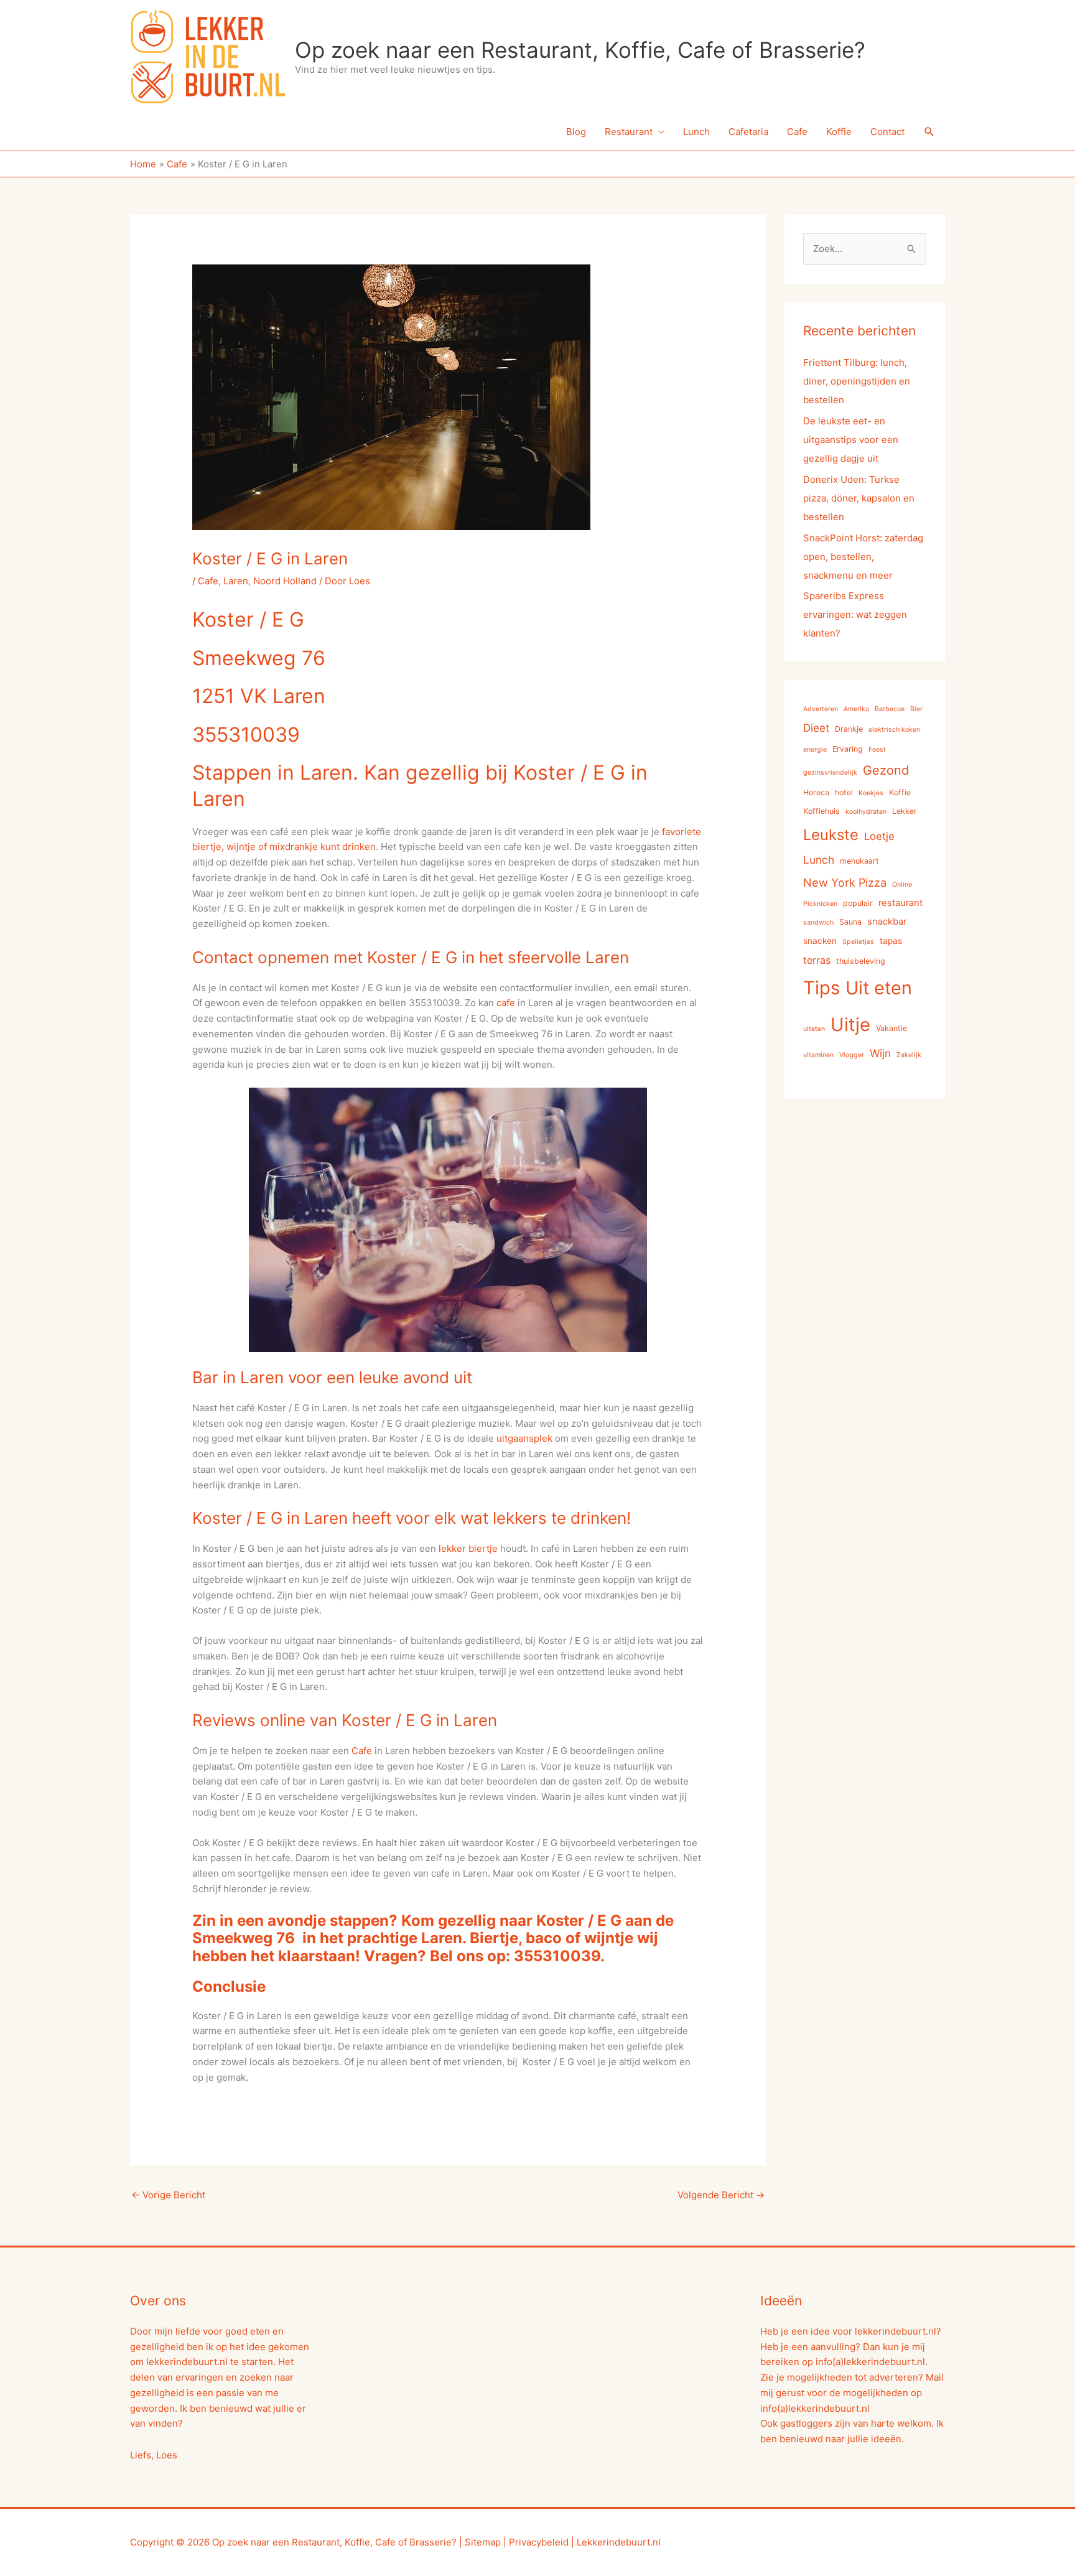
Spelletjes (858, 942)
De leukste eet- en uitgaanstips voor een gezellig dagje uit (851, 440)
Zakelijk (909, 1055)
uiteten (814, 1029)
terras (817, 960)
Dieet (816, 728)
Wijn (880, 1053)
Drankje (849, 729)
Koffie (839, 132)
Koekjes (871, 793)
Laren (236, 581)
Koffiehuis (821, 811)
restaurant (900, 903)
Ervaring (848, 749)
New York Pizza (845, 882)
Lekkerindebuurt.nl (619, 2542)
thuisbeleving (861, 961)
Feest (877, 749)
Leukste (831, 835)
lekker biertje (468, 1548)
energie (815, 749)
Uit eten (879, 988)
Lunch (696, 132)
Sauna (850, 922)
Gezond (886, 770)
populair (858, 903)
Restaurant (629, 132)
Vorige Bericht (168, 2195)
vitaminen (818, 1055)
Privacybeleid (539, 2542)
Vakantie (891, 1028)
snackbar (887, 922)
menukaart (859, 861)
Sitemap (483, 2542)
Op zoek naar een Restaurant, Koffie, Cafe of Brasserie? (580, 50)
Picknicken (820, 904)
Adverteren (821, 709)
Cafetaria (748, 132)
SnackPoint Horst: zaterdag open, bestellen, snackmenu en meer (863, 557)
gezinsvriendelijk (830, 772)
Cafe (797, 132)
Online (902, 884)
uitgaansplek (524, 1438)
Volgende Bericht (721, 2195)
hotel (844, 792)
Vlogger (852, 1055)
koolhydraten (866, 812)
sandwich (818, 922)
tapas (891, 941)
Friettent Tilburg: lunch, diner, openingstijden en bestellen (857, 381)
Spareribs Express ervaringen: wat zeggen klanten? (855, 614)
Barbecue (890, 709)
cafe (506, 1003)
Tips (821, 988)
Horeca (816, 792)
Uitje (850, 1024)
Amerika (856, 709)
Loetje (879, 836)
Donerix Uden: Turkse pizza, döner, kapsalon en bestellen (859, 498)
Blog (576, 132)
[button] (929, 132)
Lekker (905, 811)
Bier (916, 709)
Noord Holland (285, 581)
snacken (820, 941)
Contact (887, 132)
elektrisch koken (894, 730)
